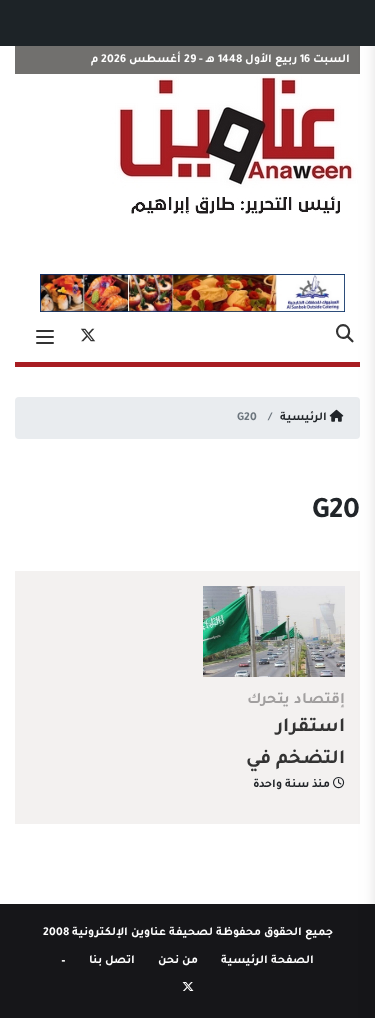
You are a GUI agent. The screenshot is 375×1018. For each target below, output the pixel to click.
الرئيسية (305, 418)
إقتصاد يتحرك (296, 701)
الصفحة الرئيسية (267, 961)
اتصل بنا (112, 961)
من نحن (178, 961)
